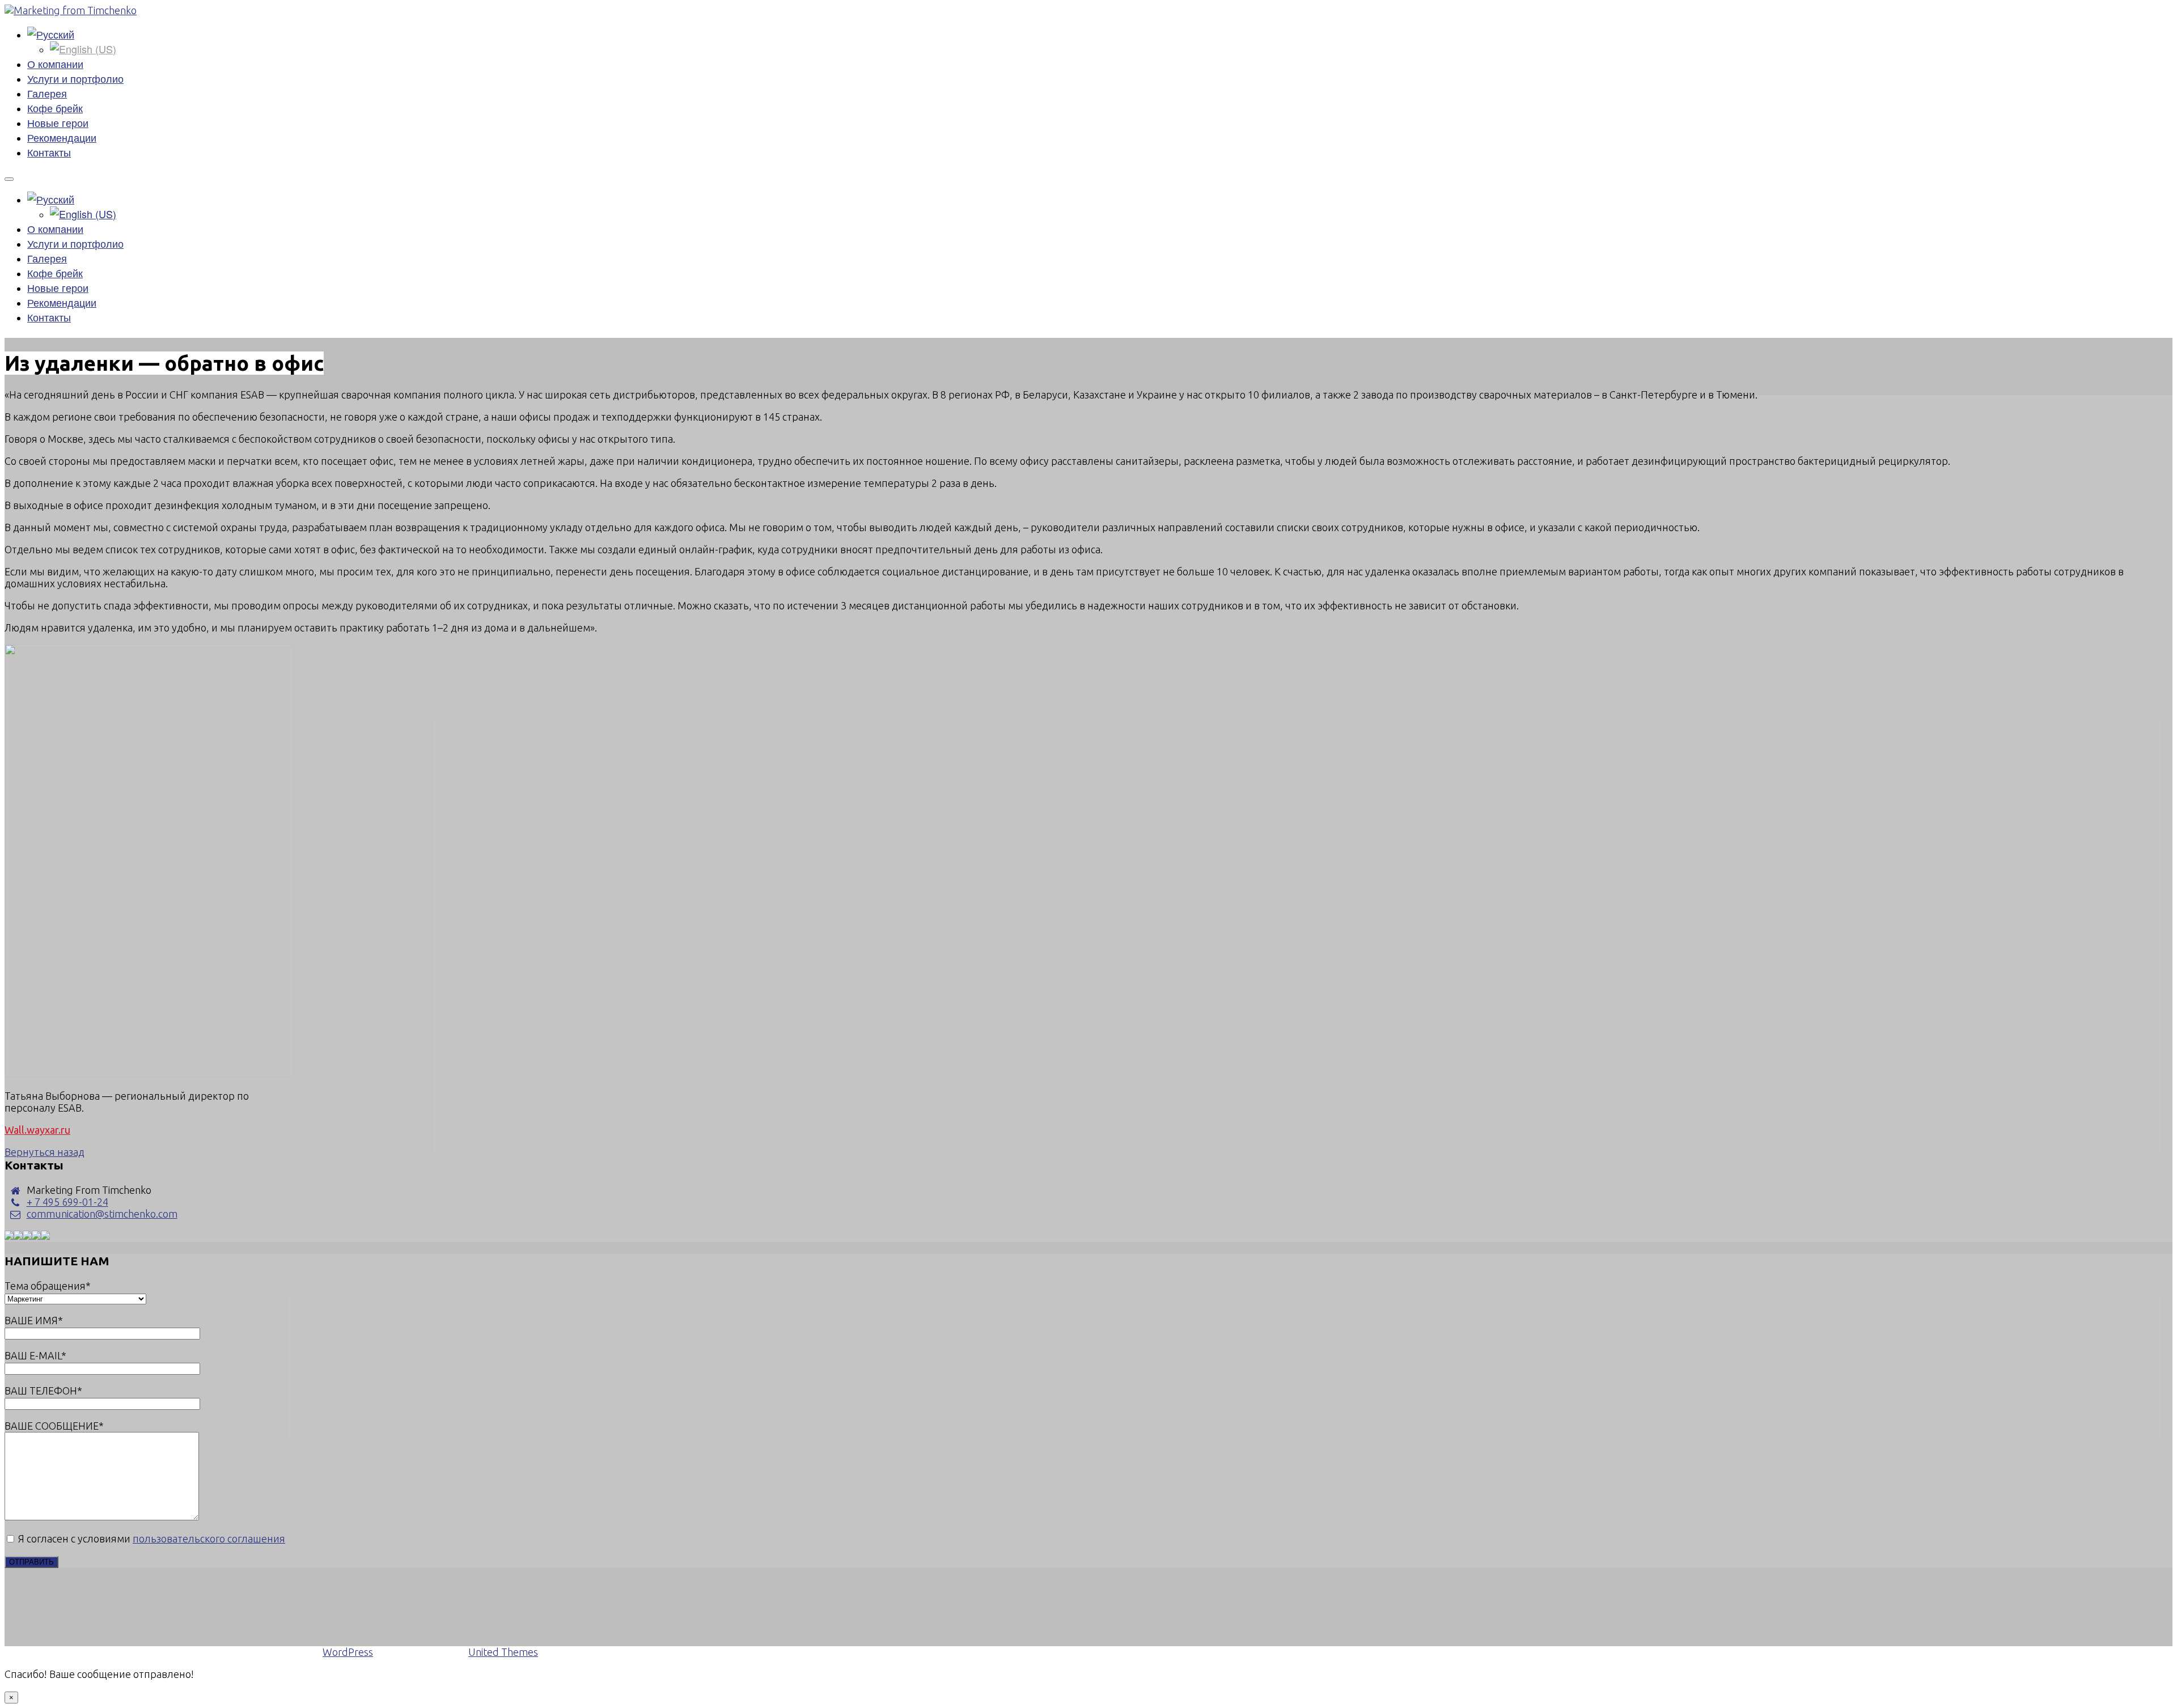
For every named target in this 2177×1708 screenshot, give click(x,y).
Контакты (49, 152)
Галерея (47, 93)
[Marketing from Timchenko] (71, 10)
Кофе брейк (55, 108)
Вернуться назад (45, 1152)
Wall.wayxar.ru (37, 1130)
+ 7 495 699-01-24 (67, 1202)
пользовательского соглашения (209, 1539)
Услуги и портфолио (75, 78)
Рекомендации (62, 137)
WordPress (348, 1652)
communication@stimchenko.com (102, 1214)
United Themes (503, 1652)
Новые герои (58, 122)
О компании (55, 63)
